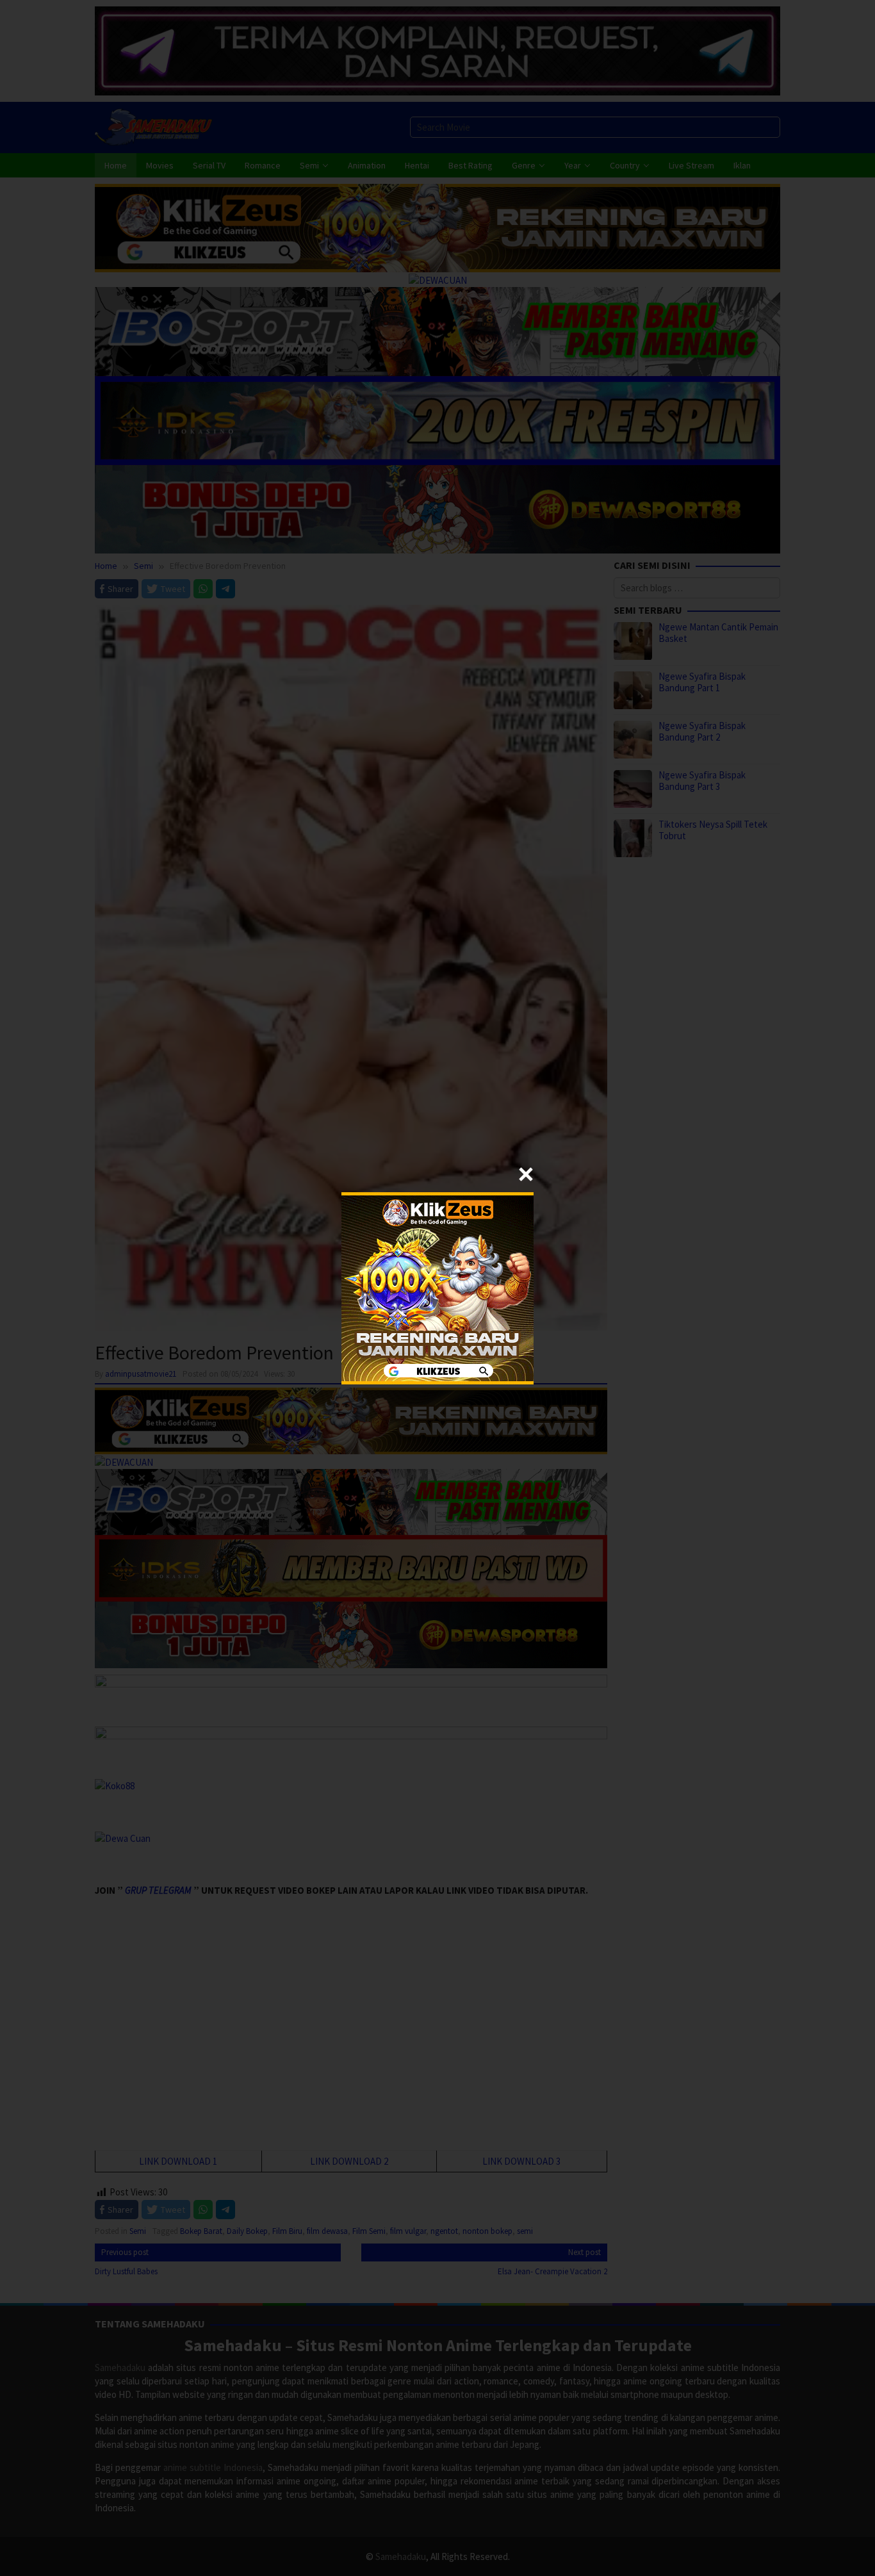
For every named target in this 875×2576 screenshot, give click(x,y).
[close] (526, 1174)
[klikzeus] (437, 1287)
